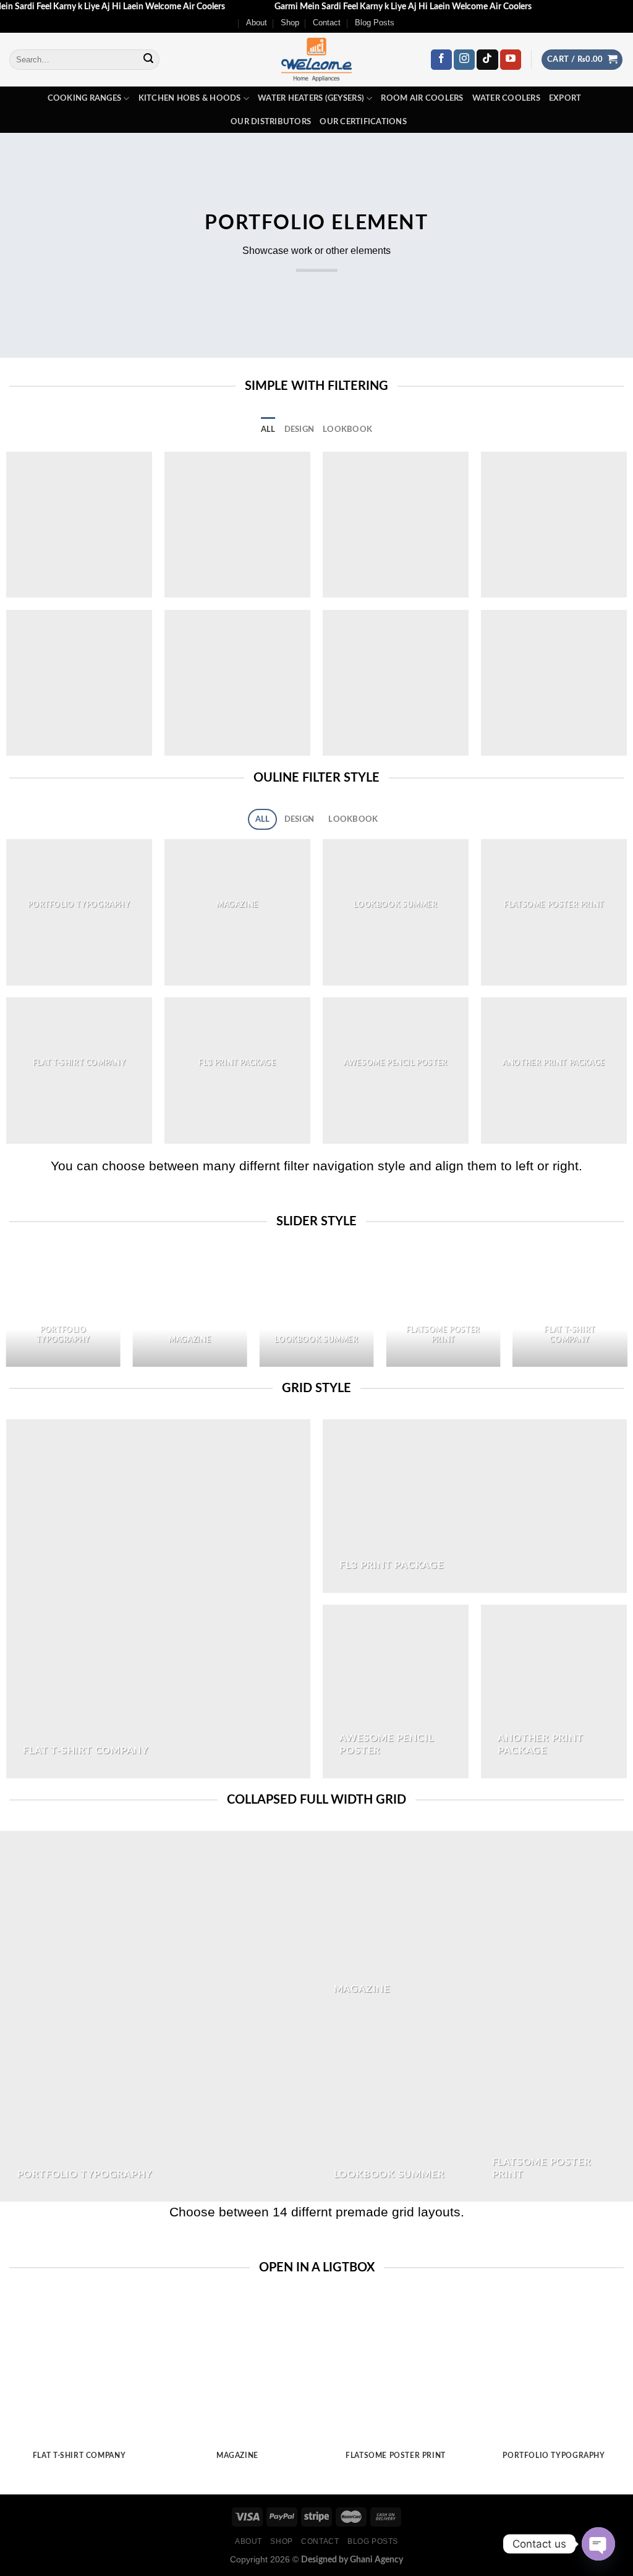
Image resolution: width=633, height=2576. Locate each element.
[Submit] (148, 60)
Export (565, 98)
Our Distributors (271, 122)
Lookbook (347, 429)
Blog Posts (375, 23)
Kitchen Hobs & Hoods (190, 98)
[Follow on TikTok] (487, 60)
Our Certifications (363, 122)
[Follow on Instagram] (464, 60)
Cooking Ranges (85, 98)
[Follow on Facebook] (441, 60)
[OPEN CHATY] (598, 2544)
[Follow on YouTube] (511, 60)
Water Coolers (506, 98)
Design (300, 429)
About (257, 23)
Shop (290, 23)
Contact (327, 23)
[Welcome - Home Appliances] (316, 60)
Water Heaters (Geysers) (311, 98)
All (268, 429)
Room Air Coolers (422, 98)
